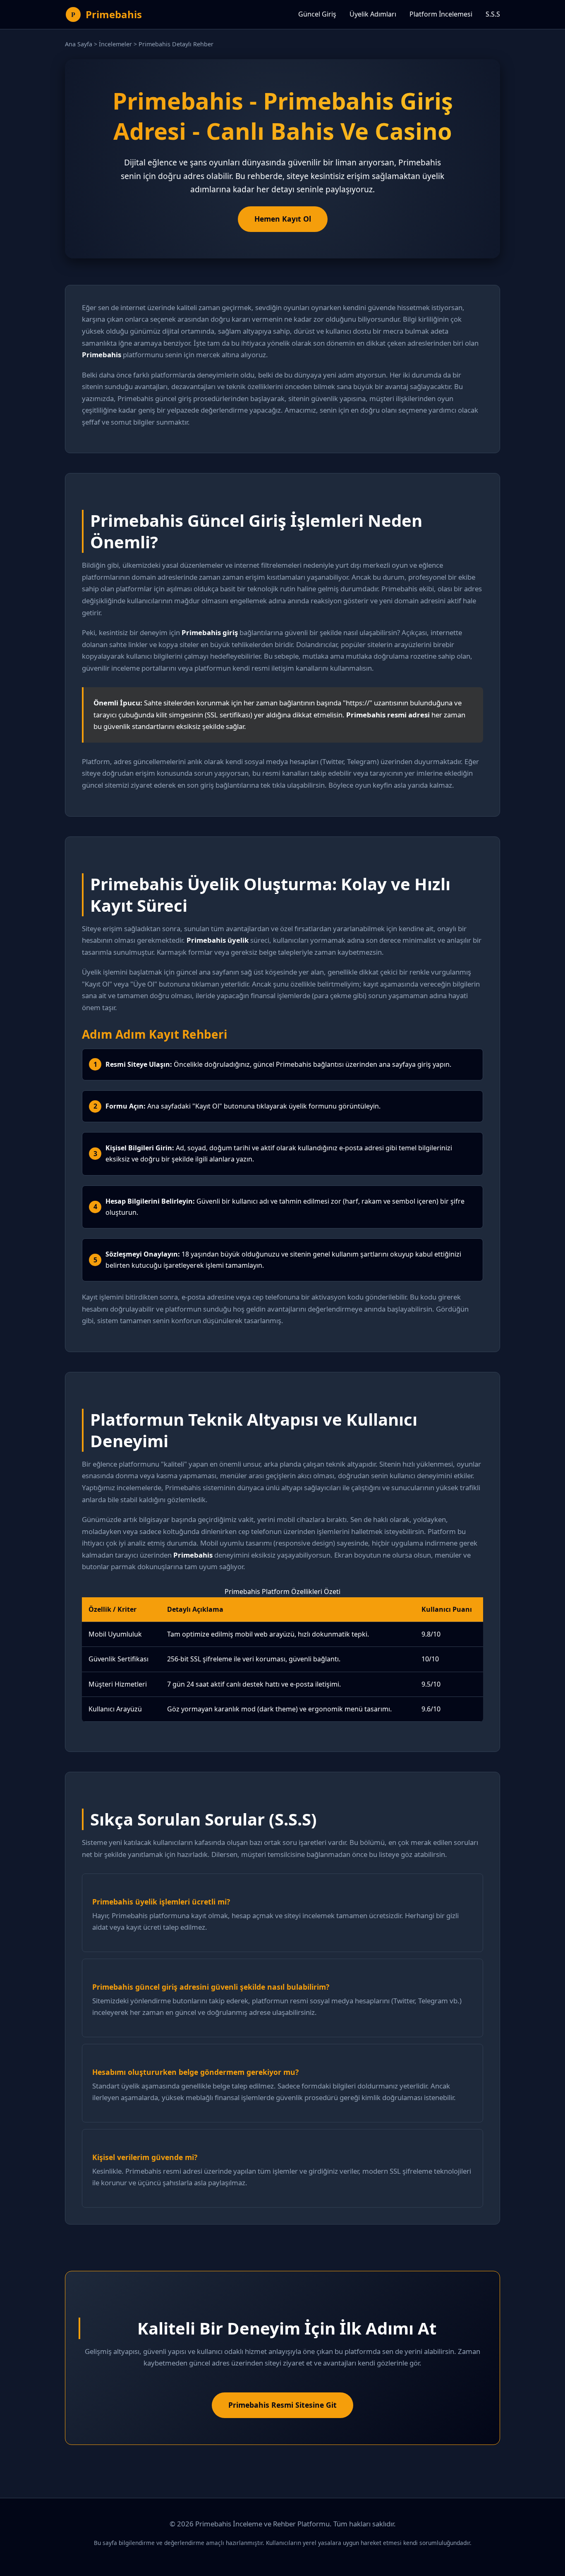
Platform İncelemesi (441, 14)
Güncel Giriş (317, 14)
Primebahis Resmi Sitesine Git (282, 2405)
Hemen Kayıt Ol (283, 219)
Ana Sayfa (79, 44)
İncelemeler (115, 44)
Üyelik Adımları (373, 14)
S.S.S (493, 14)
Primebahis (114, 14)
